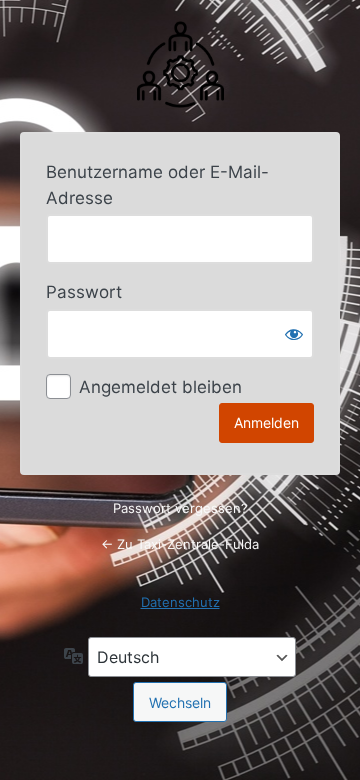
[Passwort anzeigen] (294, 334)
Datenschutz (180, 602)
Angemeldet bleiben (160, 387)
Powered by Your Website (180, 63)
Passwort (84, 292)
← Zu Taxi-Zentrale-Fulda (180, 544)
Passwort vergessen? (180, 508)
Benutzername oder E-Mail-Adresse (157, 185)
